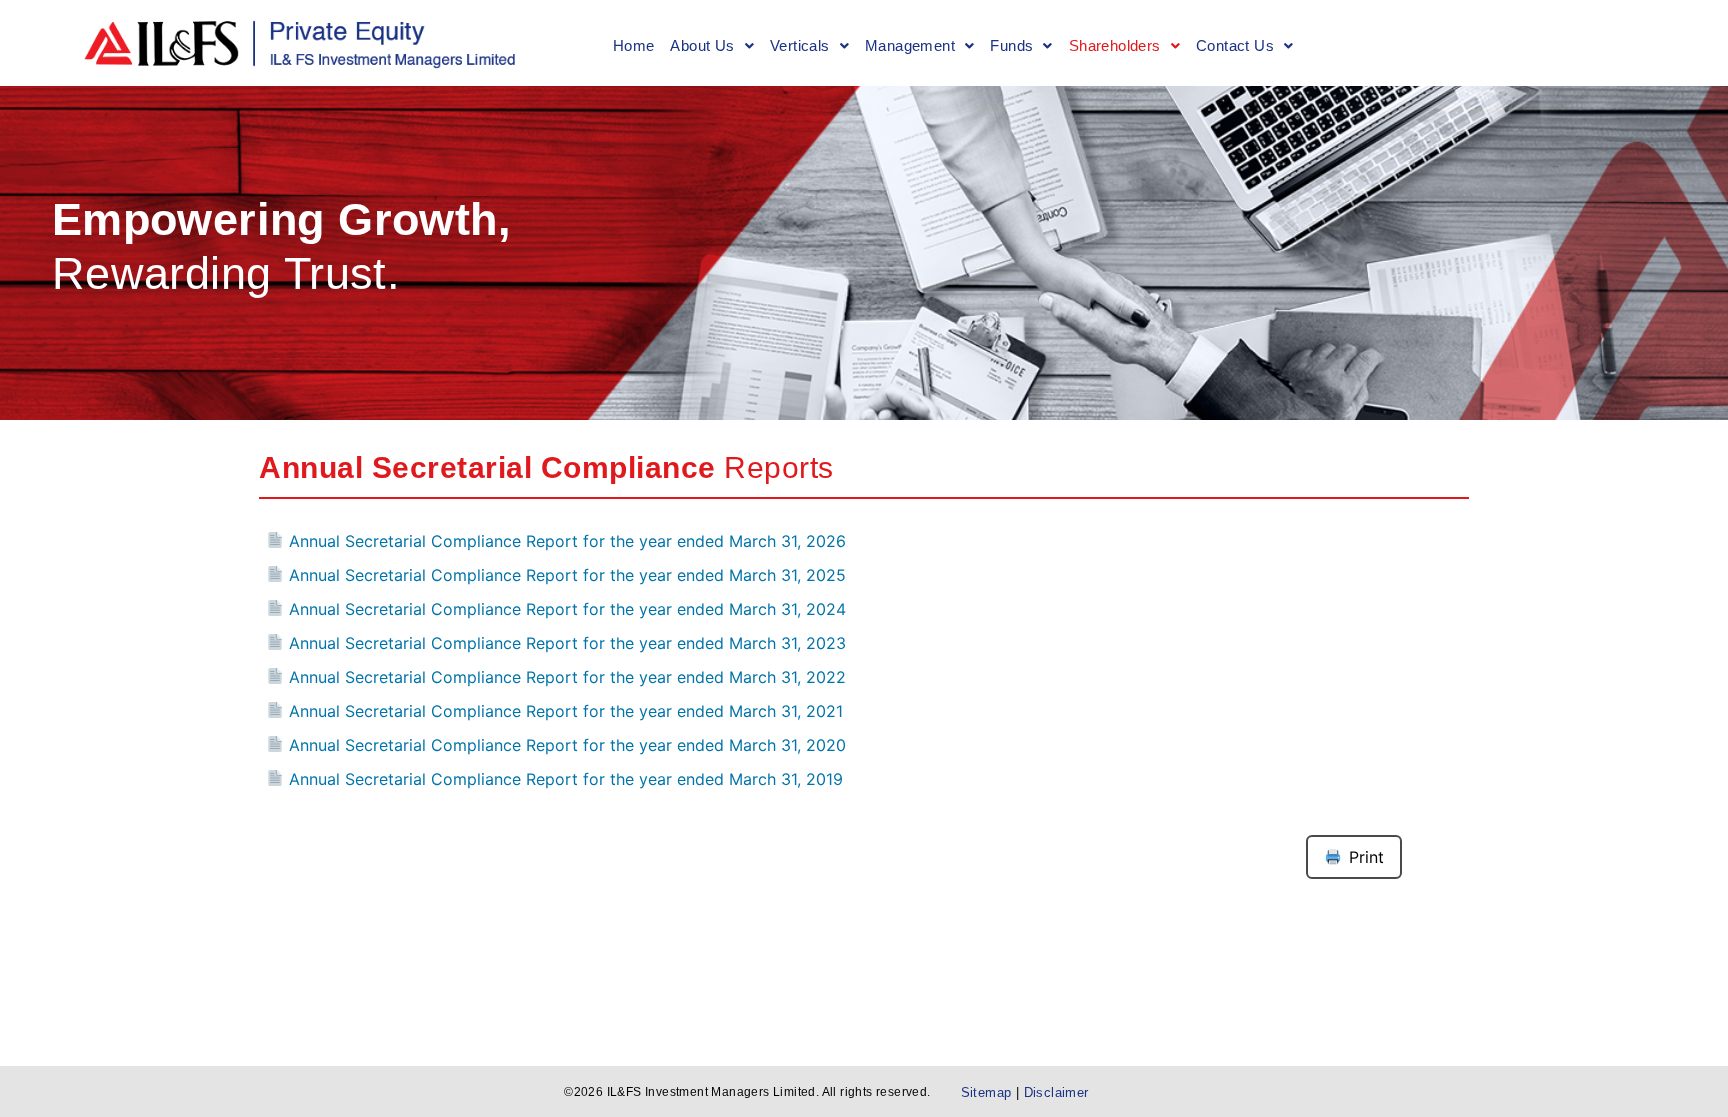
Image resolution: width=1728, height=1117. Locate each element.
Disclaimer (1056, 1092)
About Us (702, 46)
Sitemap (988, 1092)
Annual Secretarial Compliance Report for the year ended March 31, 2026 (565, 541)
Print (1366, 857)
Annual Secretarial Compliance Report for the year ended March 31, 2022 (565, 677)
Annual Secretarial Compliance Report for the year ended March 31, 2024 (565, 609)
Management (910, 46)
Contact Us (1235, 46)
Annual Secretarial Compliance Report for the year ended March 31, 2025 (565, 575)
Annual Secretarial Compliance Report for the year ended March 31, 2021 (563, 711)
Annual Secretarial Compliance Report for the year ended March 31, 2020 (565, 745)
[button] (712, 46)
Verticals (800, 46)
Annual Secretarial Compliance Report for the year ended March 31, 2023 (565, 643)
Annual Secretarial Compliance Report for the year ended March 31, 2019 (563, 779)
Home (634, 46)
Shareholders (1115, 46)
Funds (1011, 46)
